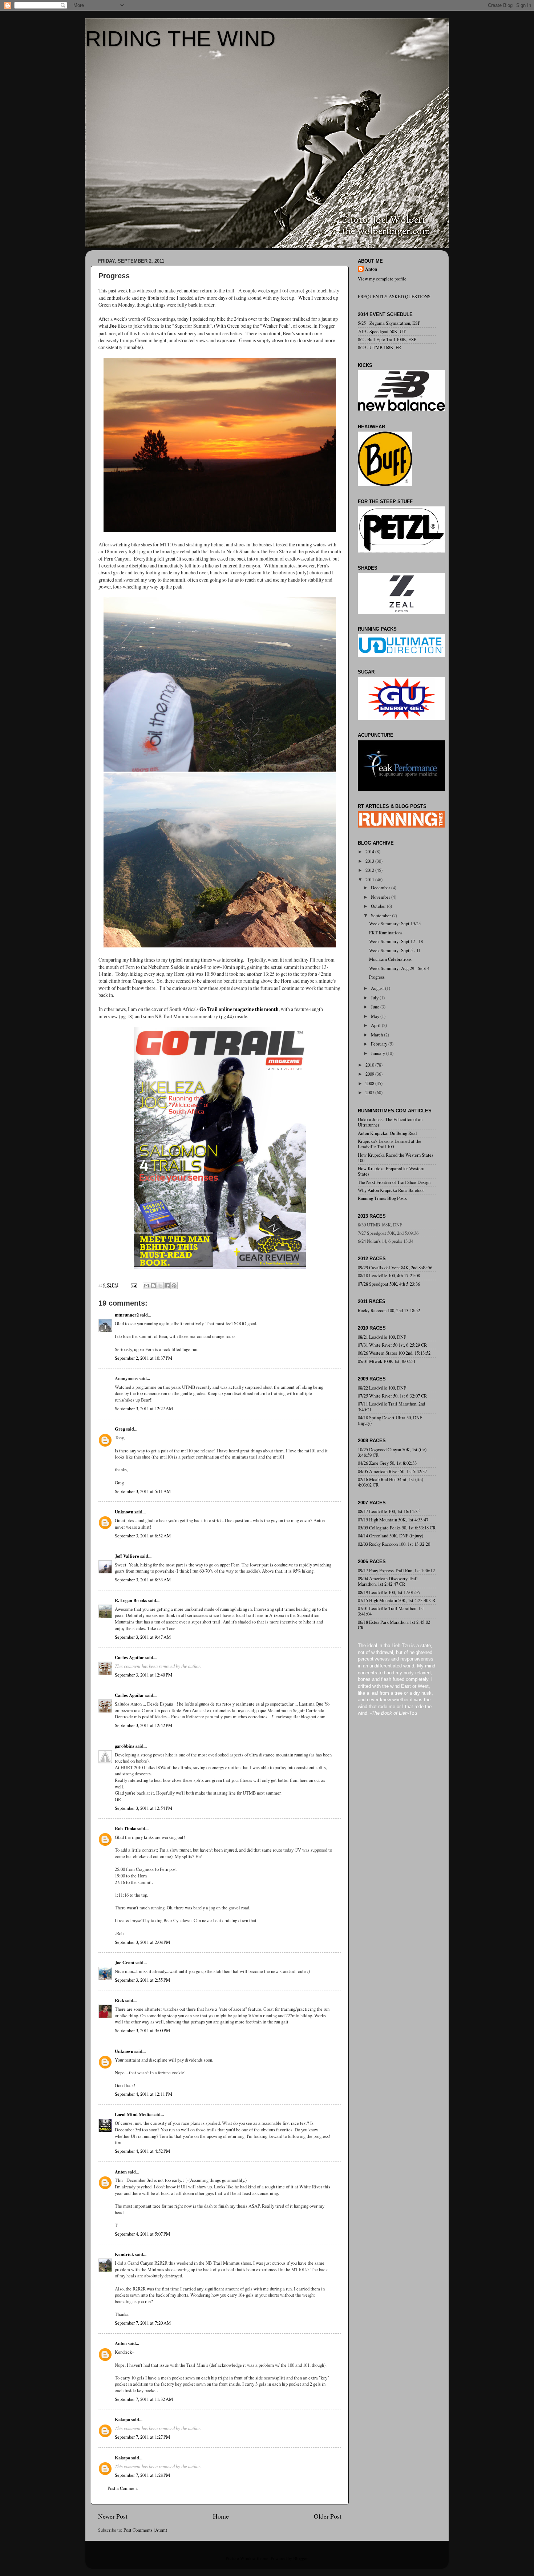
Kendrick (124, 2254)
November (381, 897)
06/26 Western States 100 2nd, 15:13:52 (394, 1353)
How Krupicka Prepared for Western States (391, 1171)
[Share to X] (160, 1286)
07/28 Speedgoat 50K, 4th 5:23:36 (389, 1284)
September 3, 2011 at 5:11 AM (143, 1491)
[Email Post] (133, 1285)
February (380, 1044)
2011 (370, 880)
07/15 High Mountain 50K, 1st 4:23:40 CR (397, 1600)
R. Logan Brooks (131, 1600)
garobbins (125, 1746)
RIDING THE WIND (180, 39)
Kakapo (122, 2419)
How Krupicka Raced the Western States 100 (396, 1158)
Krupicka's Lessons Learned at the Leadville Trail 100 (390, 1144)
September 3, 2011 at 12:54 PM (143, 1808)
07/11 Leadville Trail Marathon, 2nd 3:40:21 (391, 1407)
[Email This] (146, 1286)
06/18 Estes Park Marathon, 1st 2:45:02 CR (394, 1625)
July (375, 998)
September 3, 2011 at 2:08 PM (142, 1942)
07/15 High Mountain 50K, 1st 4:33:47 (393, 1520)
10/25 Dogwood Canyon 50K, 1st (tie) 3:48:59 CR (392, 1452)
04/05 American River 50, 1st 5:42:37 (392, 1471)
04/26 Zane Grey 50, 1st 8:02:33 (387, 1463)
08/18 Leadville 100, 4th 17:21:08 (389, 1276)
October (379, 906)
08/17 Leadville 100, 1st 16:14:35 (389, 1511)
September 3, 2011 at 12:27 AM (144, 1409)
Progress (377, 977)
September (381, 916)
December (381, 888)
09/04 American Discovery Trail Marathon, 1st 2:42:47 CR (388, 1581)
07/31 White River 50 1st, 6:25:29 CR (392, 1345)
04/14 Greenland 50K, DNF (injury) (391, 1536)
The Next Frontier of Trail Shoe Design (394, 1182)
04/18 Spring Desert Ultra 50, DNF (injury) (390, 1420)
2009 (370, 1074)
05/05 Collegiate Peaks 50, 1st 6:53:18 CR (397, 1528)
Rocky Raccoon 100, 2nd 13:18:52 (389, 1311)
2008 (370, 1083)
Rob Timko (126, 1828)
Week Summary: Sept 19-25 (395, 924)
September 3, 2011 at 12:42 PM (143, 1725)
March (377, 1035)
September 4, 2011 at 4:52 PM (142, 2151)
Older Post (328, 2516)
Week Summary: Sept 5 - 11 (395, 951)
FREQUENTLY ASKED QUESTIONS (394, 297)
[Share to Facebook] (167, 1286)
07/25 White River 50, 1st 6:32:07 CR (392, 1396)
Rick (120, 2000)
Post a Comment (123, 2488)
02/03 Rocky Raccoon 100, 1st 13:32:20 (394, 1544)
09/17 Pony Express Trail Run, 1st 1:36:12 (396, 1571)
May (376, 1016)
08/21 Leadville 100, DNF (382, 1337)
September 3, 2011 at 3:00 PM (142, 2031)
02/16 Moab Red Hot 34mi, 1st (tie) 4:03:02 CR (391, 1482)
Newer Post (113, 2516)
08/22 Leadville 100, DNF (382, 1388)
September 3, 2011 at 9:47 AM (143, 1637)
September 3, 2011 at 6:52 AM (143, 1536)
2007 (370, 1093)
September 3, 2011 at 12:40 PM (143, 1675)
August (378, 988)
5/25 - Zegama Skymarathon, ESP (389, 323)
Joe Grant (125, 1962)
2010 (370, 1065)
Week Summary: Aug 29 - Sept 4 (399, 968)
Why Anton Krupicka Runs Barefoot (391, 1190)
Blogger (300, 2558)
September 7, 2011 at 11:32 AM (144, 2399)
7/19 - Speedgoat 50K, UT (382, 331)
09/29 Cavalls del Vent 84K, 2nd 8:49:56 (395, 1268)
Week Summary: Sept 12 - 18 (396, 941)
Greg (120, 1429)
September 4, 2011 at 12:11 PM (143, 2094)
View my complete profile (382, 279)
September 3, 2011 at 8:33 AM (143, 1580)
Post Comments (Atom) (145, 2530)
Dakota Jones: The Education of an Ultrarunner (390, 1122)
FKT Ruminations (386, 933)
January (379, 1053)
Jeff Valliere (127, 1556)
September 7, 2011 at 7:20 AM (143, 2323)
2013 (370, 861)
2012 (370, 870)
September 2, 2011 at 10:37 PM (143, 1358)
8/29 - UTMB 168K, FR (379, 347)
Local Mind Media (133, 2114)
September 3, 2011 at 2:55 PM (142, 1980)
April (376, 1025)
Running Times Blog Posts (382, 1198)
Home (221, 2516)
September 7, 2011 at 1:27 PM (142, 2437)
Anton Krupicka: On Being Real (387, 1133)
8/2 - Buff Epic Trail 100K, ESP (387, 339)
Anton (121, 2172)
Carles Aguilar (130, 1657)
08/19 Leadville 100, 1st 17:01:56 (389, 1592)
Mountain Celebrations (390, 959)
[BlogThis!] (153, 1286)
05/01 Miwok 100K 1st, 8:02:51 (387, 1361)
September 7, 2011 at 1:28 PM (142, 2475)
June (376, 1007)
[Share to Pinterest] (174, 1286)
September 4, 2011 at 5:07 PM (142, 2234)
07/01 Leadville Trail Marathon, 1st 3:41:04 (391, 1611)
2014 (370, 852)
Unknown (124, 1512)
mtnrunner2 (127, 1315)
